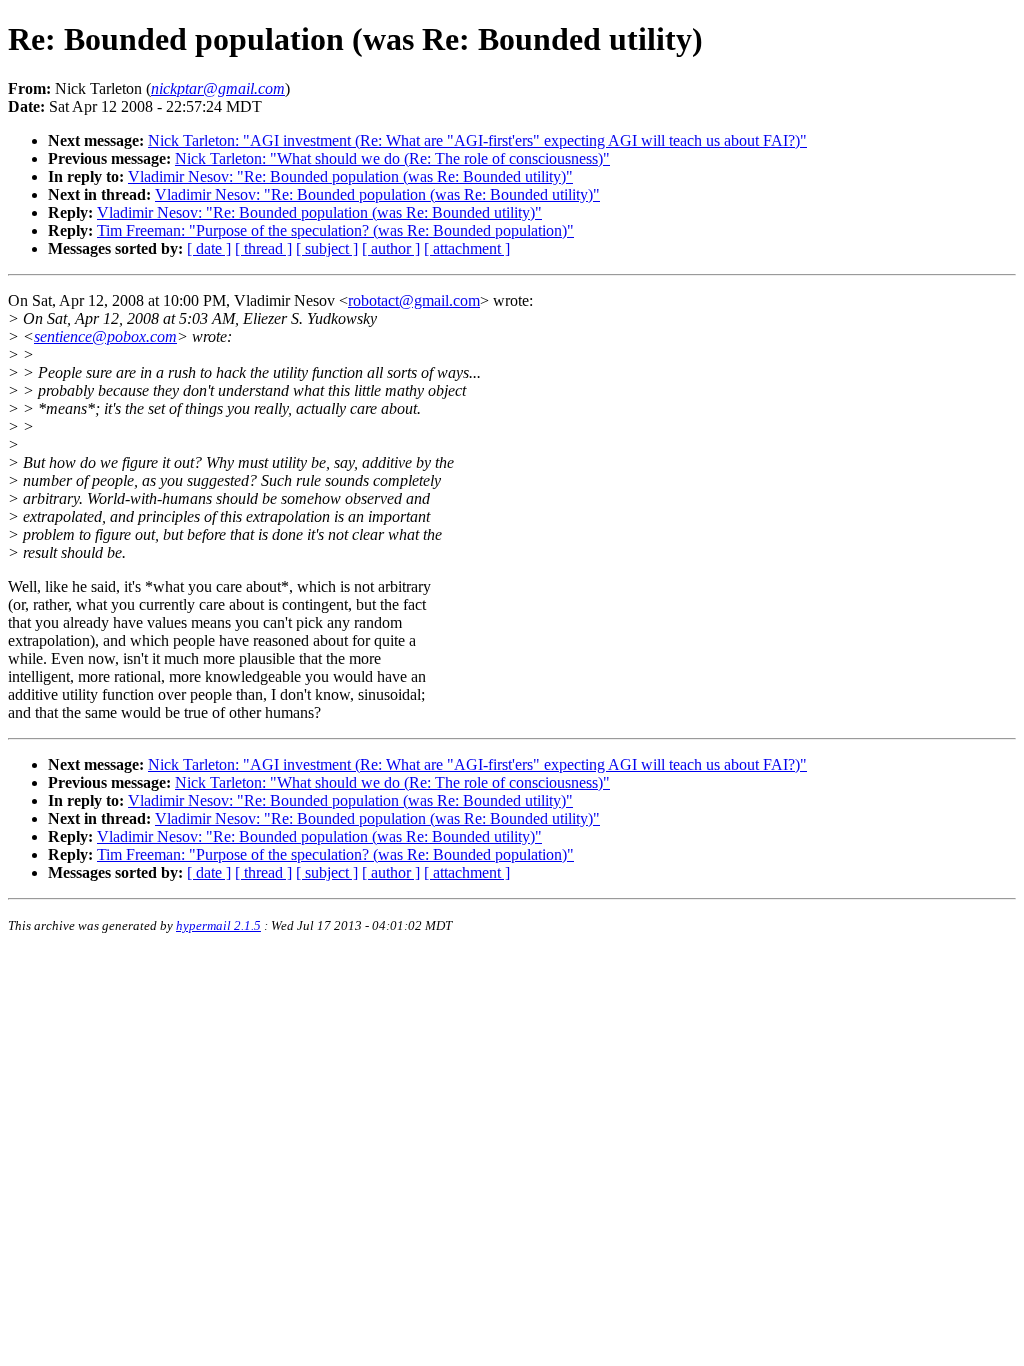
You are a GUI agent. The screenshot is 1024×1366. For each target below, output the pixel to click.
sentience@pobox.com (105, 336)
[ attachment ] (467, 248)
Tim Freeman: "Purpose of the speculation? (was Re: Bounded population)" (335, 230)
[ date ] (209, 248)
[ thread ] (263, 248)
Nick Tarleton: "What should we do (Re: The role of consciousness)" (392, 158)
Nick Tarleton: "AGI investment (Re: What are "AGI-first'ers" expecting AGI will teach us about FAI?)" (477, 140)
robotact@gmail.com (414, 300)
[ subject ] (327, 248)
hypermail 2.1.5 (218, 925)
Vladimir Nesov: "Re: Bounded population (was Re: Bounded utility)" (350, 176)
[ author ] (391, 248)
